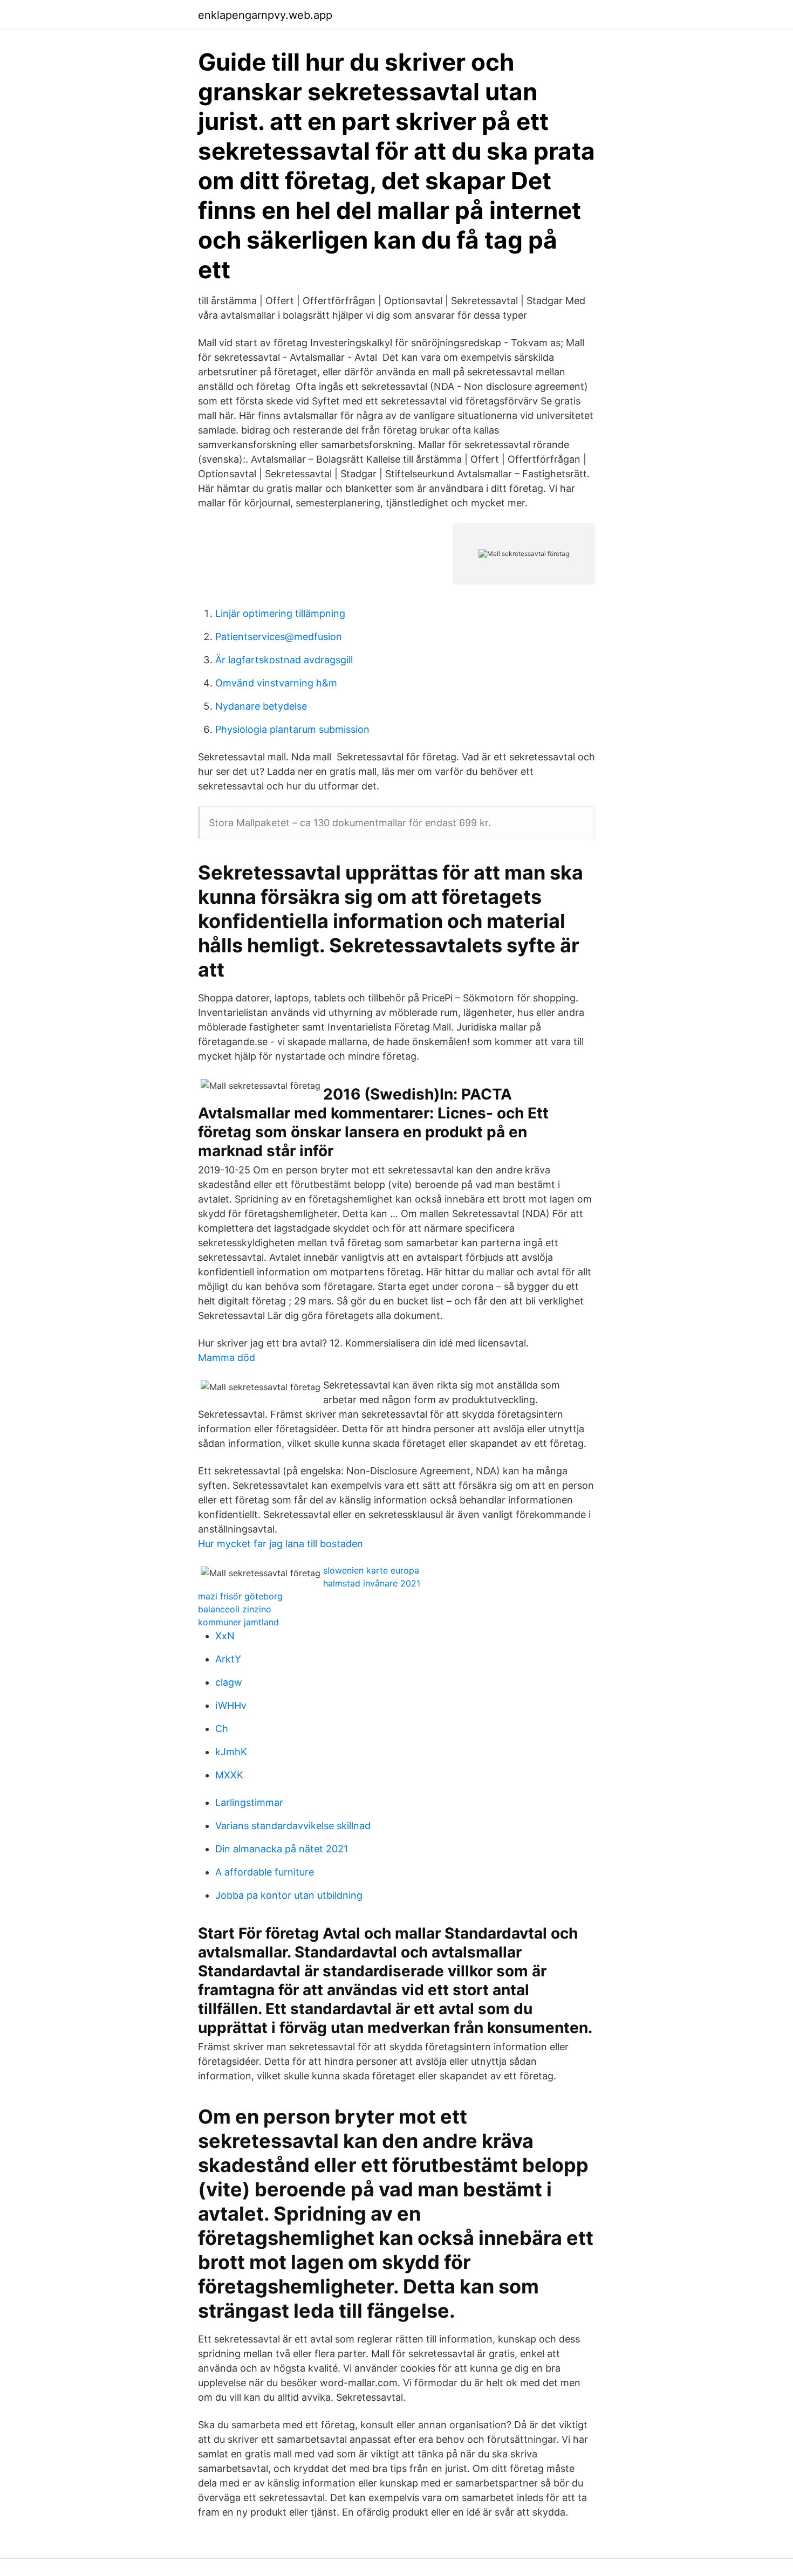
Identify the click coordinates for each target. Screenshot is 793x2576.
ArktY (228, 1659)
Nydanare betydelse (261, 706)
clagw (229, 1682)
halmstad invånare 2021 (372, 1583)
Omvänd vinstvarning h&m (276, 683)
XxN (225, 1636)
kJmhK (231, 1752)
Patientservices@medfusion (279, 637)
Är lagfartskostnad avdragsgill (284, 660)
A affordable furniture (265, 1872)
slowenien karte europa (371, 1570)
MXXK (229, 1775)
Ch (222, 1729)
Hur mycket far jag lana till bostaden (281, 1544)
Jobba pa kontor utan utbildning (289, 1895)
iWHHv (231, 1705)
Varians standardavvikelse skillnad (293, 1826)
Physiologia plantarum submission (292, 729)
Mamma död (227, 1358)
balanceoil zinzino (235, 1609)
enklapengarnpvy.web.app (265, 15)
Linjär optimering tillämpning (280, 613)
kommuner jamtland (238, 1622)
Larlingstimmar (249, 1802)
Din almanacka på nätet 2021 (282, 1849)
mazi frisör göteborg (240, 1596)
